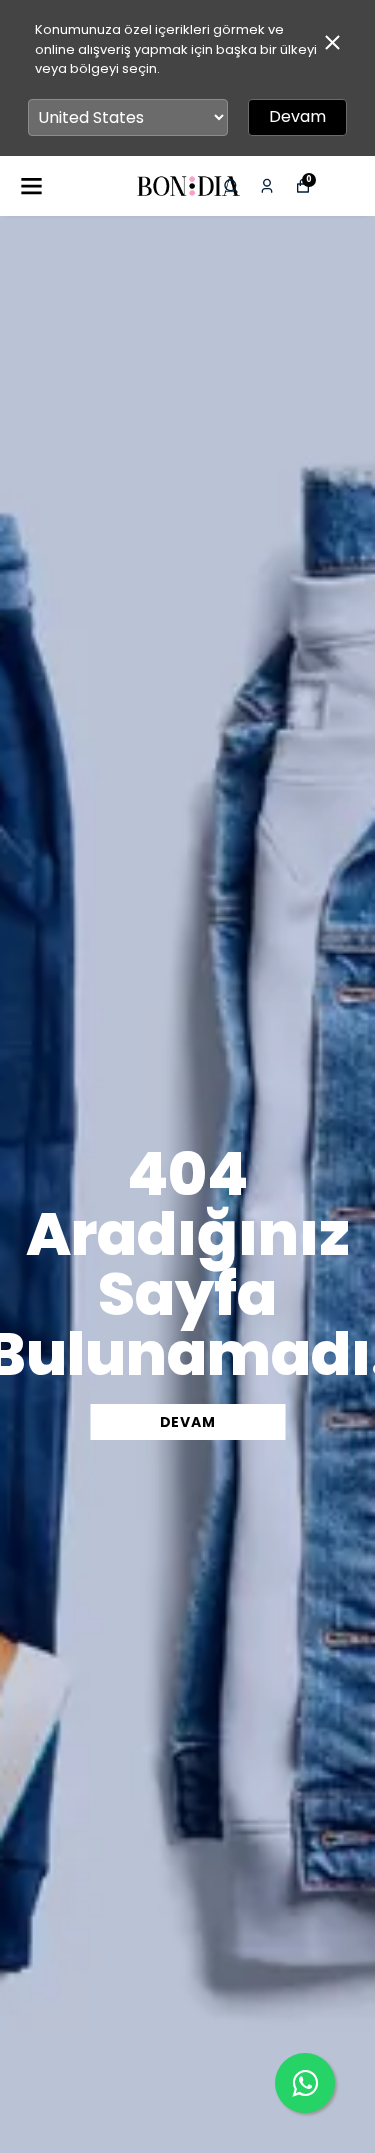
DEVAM (188, 1422)
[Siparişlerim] (267, 186)
